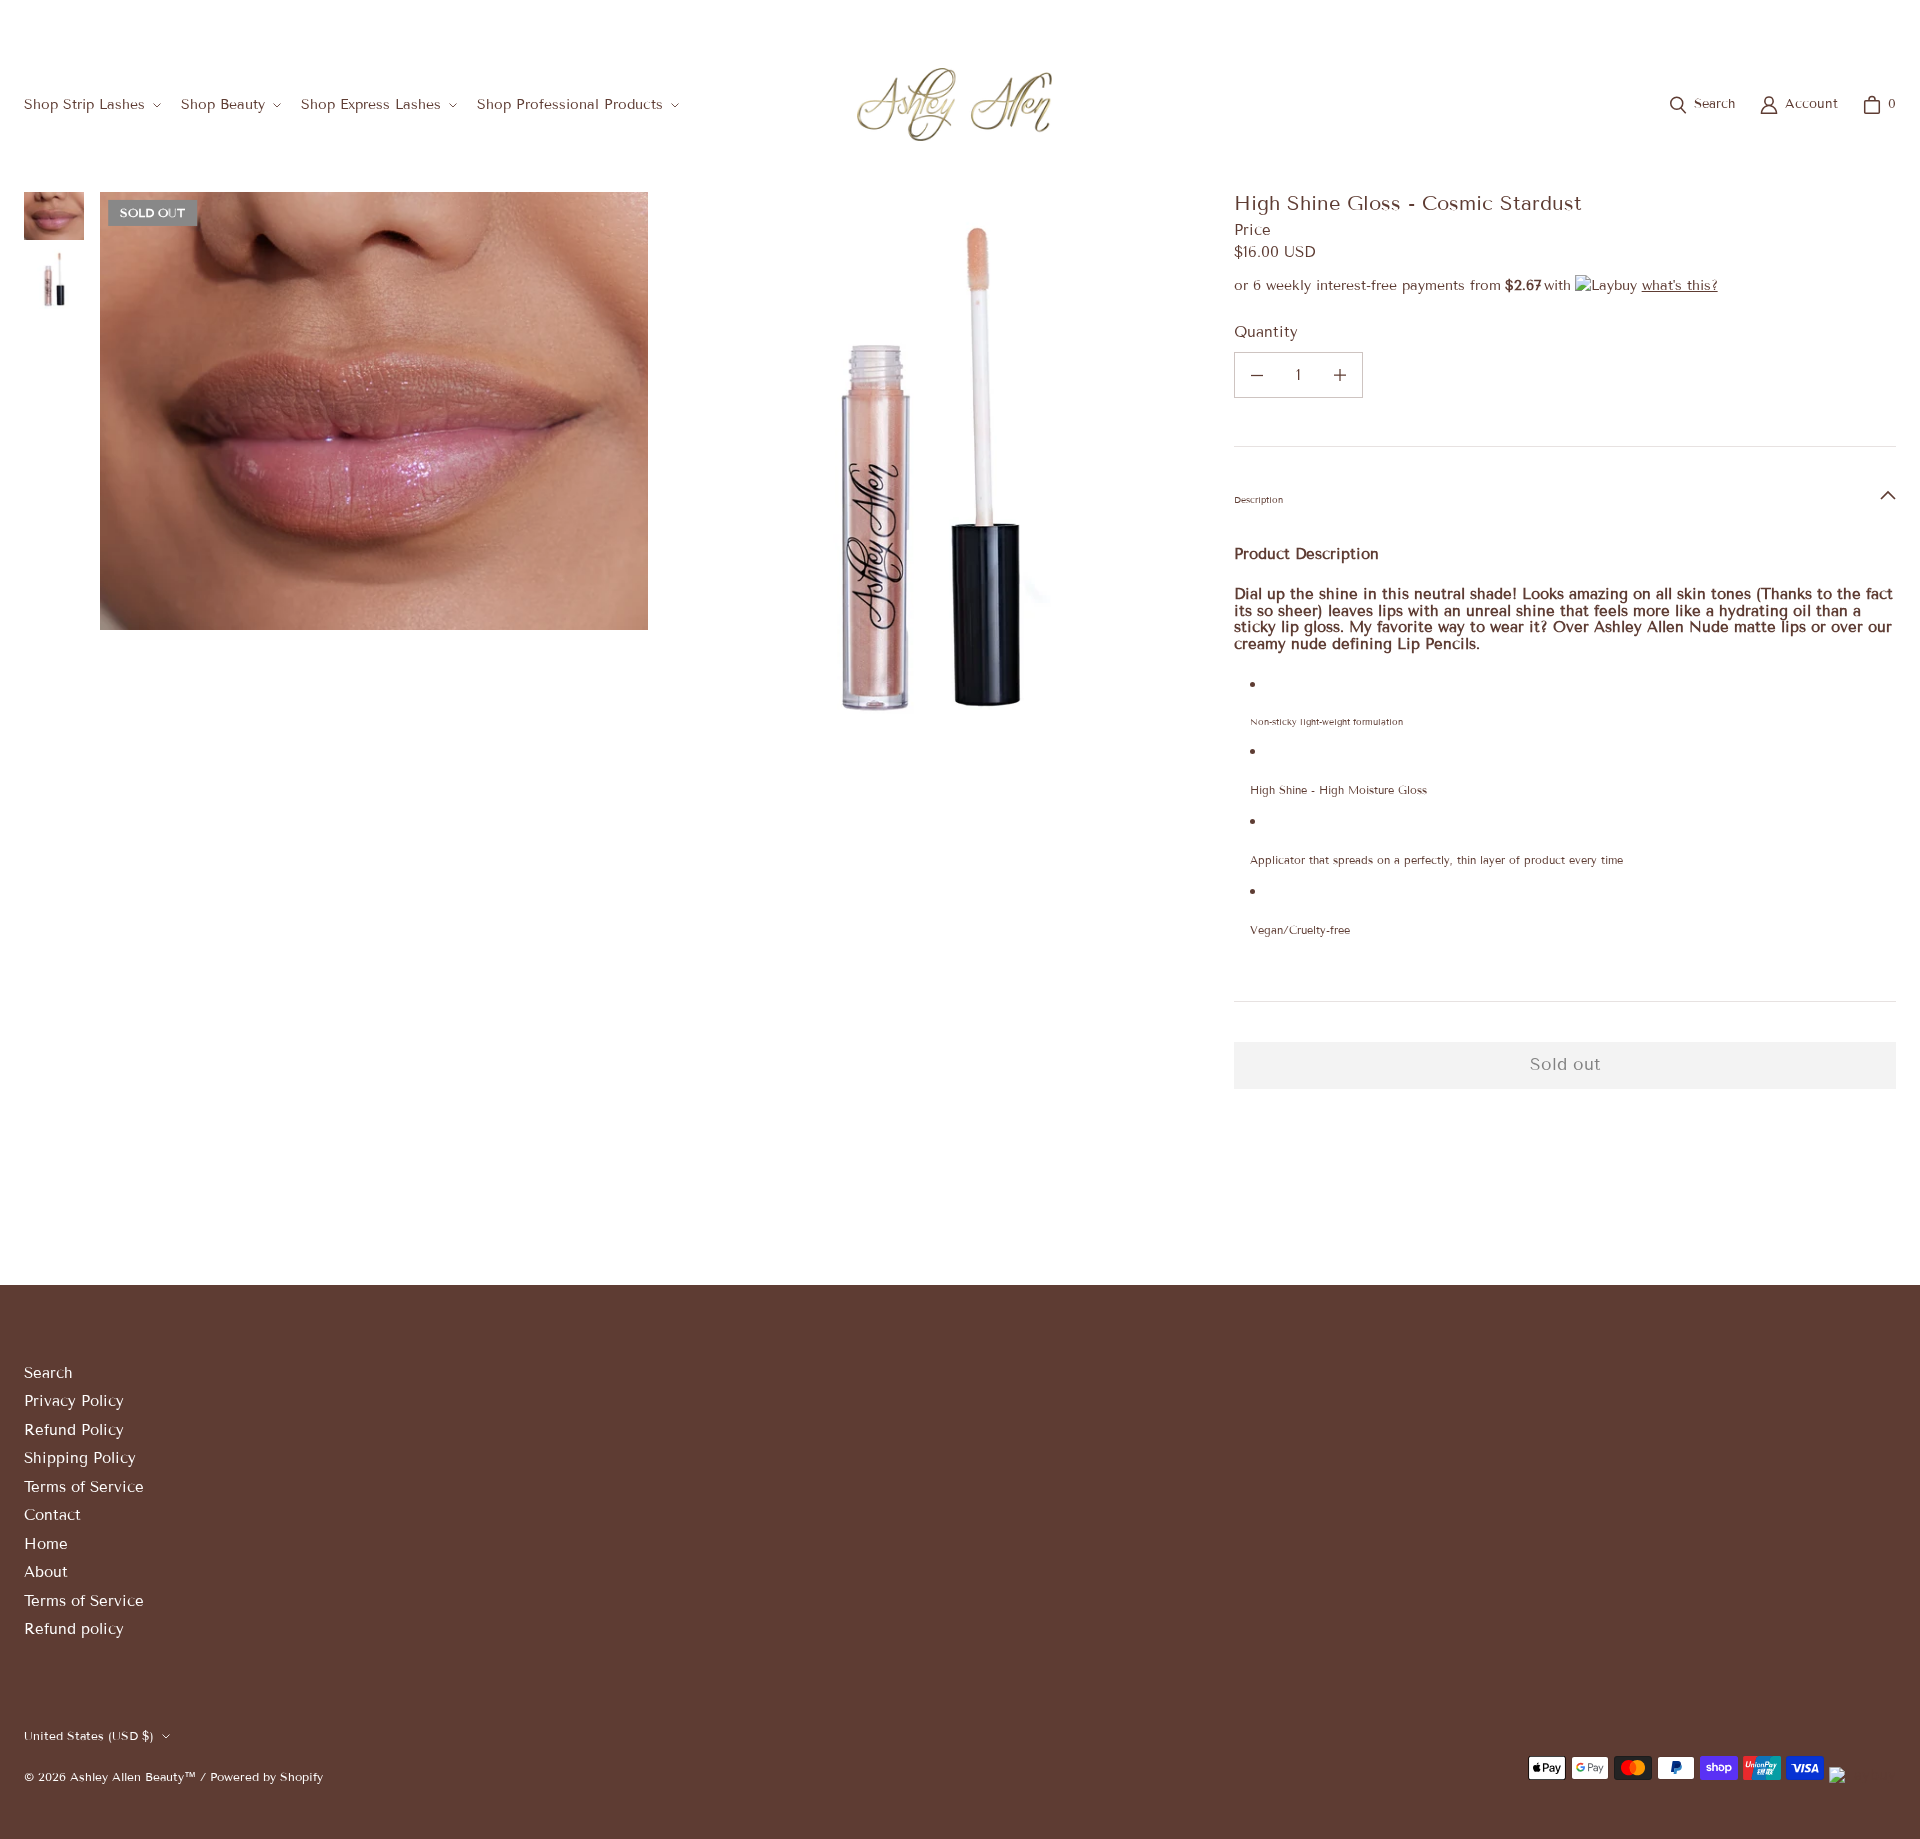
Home (46, 1544)
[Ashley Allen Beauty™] (954, 104)
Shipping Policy (80, 1458)
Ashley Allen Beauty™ (133, 1776)
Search (48, 1373)
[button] (90, 104)
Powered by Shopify (266, 1776)
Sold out (1565, 1064)
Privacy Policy (74, 1401)
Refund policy (74, 1629)
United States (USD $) (1815, 23)
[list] (651, 466)
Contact (52, 1515)
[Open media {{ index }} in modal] (374, 411)
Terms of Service (84, 1487)
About (46, 1572)
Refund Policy (74, 1430)
